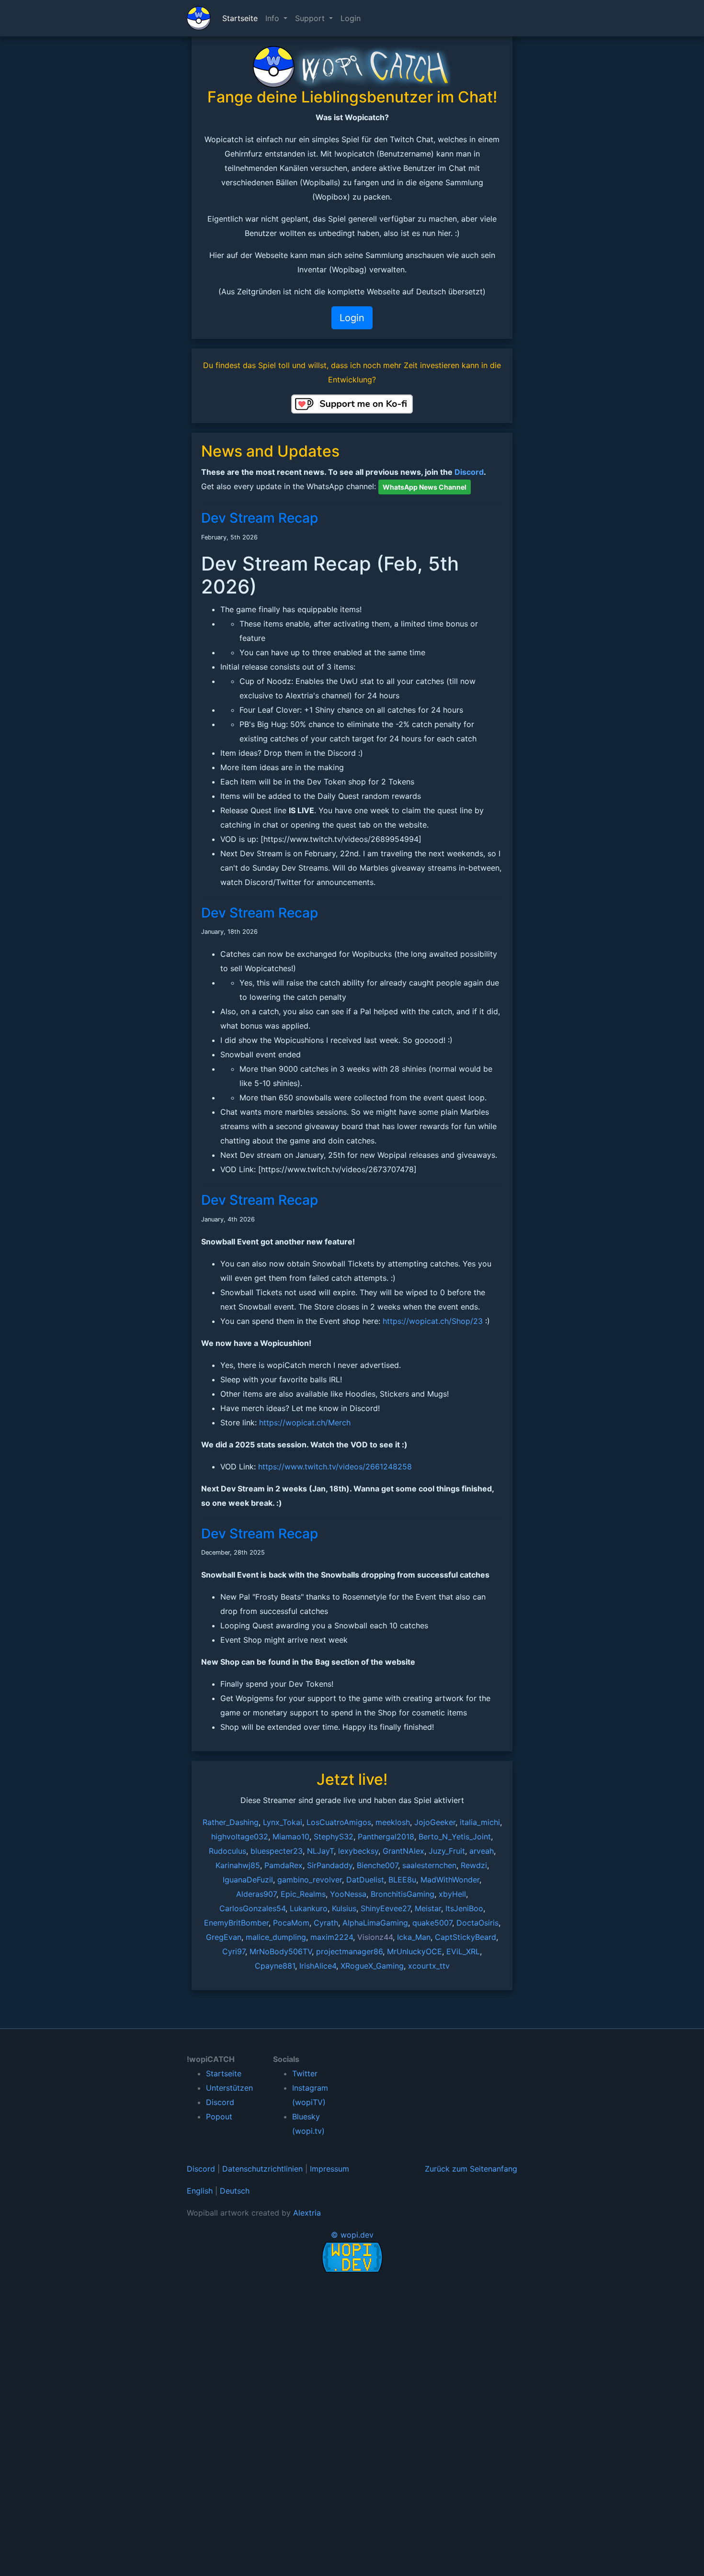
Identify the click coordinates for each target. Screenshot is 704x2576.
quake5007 (432, 1923)
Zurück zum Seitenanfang (471, 2169)
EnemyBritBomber (236, 1923)
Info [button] (273, 18)
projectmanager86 (349, 1951)
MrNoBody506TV (281, 1951)
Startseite (240, 18)
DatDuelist (365, 1880)
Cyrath (326, 1923)
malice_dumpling (276, 1937)
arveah (482, 1851)
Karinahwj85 (238, 1865)
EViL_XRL (463, 1951)
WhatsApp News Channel (425, 487)
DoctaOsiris (477, 1923)
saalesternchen (429, 1865)
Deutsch (235, 2191)
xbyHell (452, 1894)
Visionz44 (375, 1937)
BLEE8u (402, 1880)
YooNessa (348, 1894)
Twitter (305, 2073)
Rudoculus (227, 1851)
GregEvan (224, 1937)
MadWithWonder (450, 1880)
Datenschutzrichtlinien (262, 2169)
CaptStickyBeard (466, 1937)
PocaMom (291, 1923)
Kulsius (344, 1908)
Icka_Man (414, 1937)
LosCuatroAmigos (339, 1822)
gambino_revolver (310, 1880)
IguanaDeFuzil (248, 1880)
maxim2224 (332, 1937)
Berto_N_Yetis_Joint (455, 1837)
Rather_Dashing (231, 1822)
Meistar (428, 1908)
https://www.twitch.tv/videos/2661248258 (335, 1467)
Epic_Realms (303, 1894)
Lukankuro (309, 1908)
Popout (219, 2117)
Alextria (307, 2213)
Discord (469, 472)
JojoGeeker (435, 1822)
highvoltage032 (240, 1837)
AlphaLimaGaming (375, 1923)
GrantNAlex (403, 1851)
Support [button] (311, 18)
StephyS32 (334, 1837)
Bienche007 (377, 1865)
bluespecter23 (277, 1851)
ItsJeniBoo (464, 1908)
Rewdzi (474, 1865)
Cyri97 (234, 1951)
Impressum (329, 2169)
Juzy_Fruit (447, 1851)
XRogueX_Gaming (372, 1966)
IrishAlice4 (318, 1966)
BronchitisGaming (403, 1894)
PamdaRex (284, 1865)
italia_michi (480, 1822)
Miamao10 (291, 1837)
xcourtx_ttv (429, 1966)
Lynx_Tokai (283, 1822)
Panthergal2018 (386, 1837)
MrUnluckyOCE (414, 1951)
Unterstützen (229, 2088)
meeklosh (393, 1822)
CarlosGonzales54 (252, 1908)
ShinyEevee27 (386, 1908)
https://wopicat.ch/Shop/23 (433, 1321)
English (200, 2191)
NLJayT (320, 1851)
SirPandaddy (330, 1865)
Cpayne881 (275, 1966)
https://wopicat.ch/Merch (305, 1422)
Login (351, 18)
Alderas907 (256, 1894)
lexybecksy (358, 1851)
